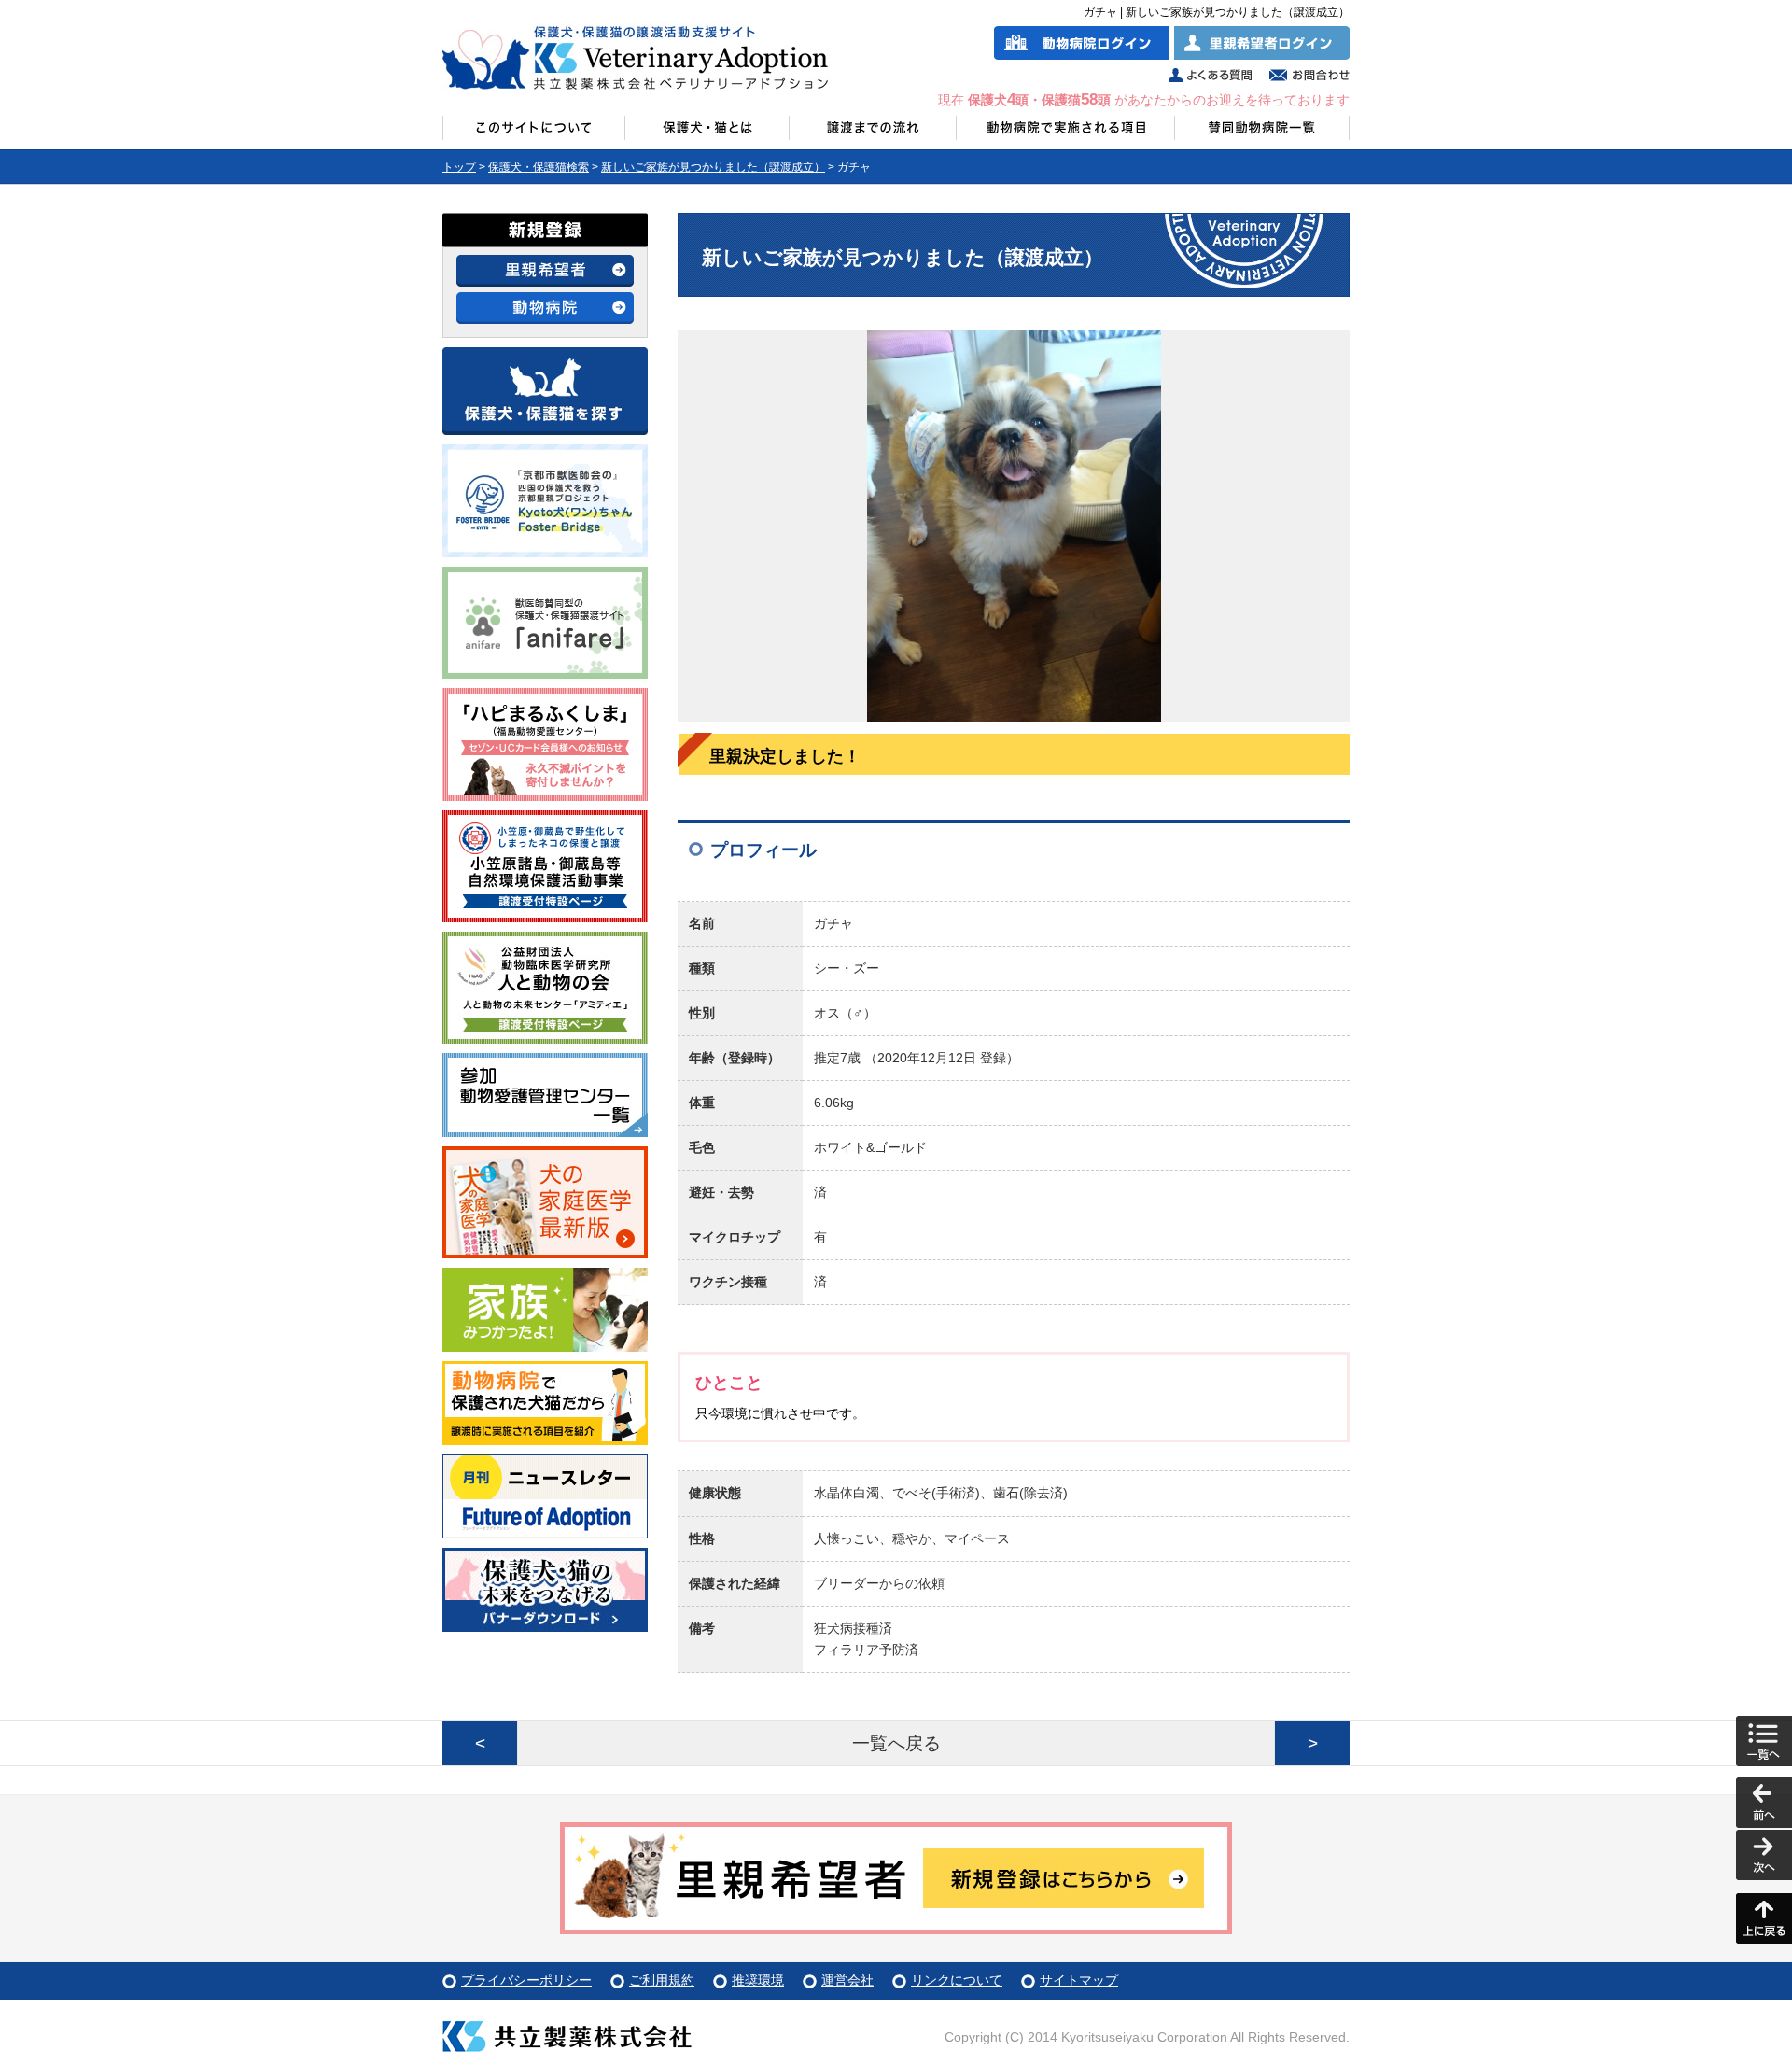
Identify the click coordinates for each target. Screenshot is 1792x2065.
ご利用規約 (662, 1980)
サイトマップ (1079, 1980)
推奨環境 (758, 1980)
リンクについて (957, 1980)
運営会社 (847, 1980)
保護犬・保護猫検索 (539, 167)
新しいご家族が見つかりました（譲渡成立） (713, 167)
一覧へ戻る (896, 1743)
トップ (459, 167)
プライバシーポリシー (526, 1980)
